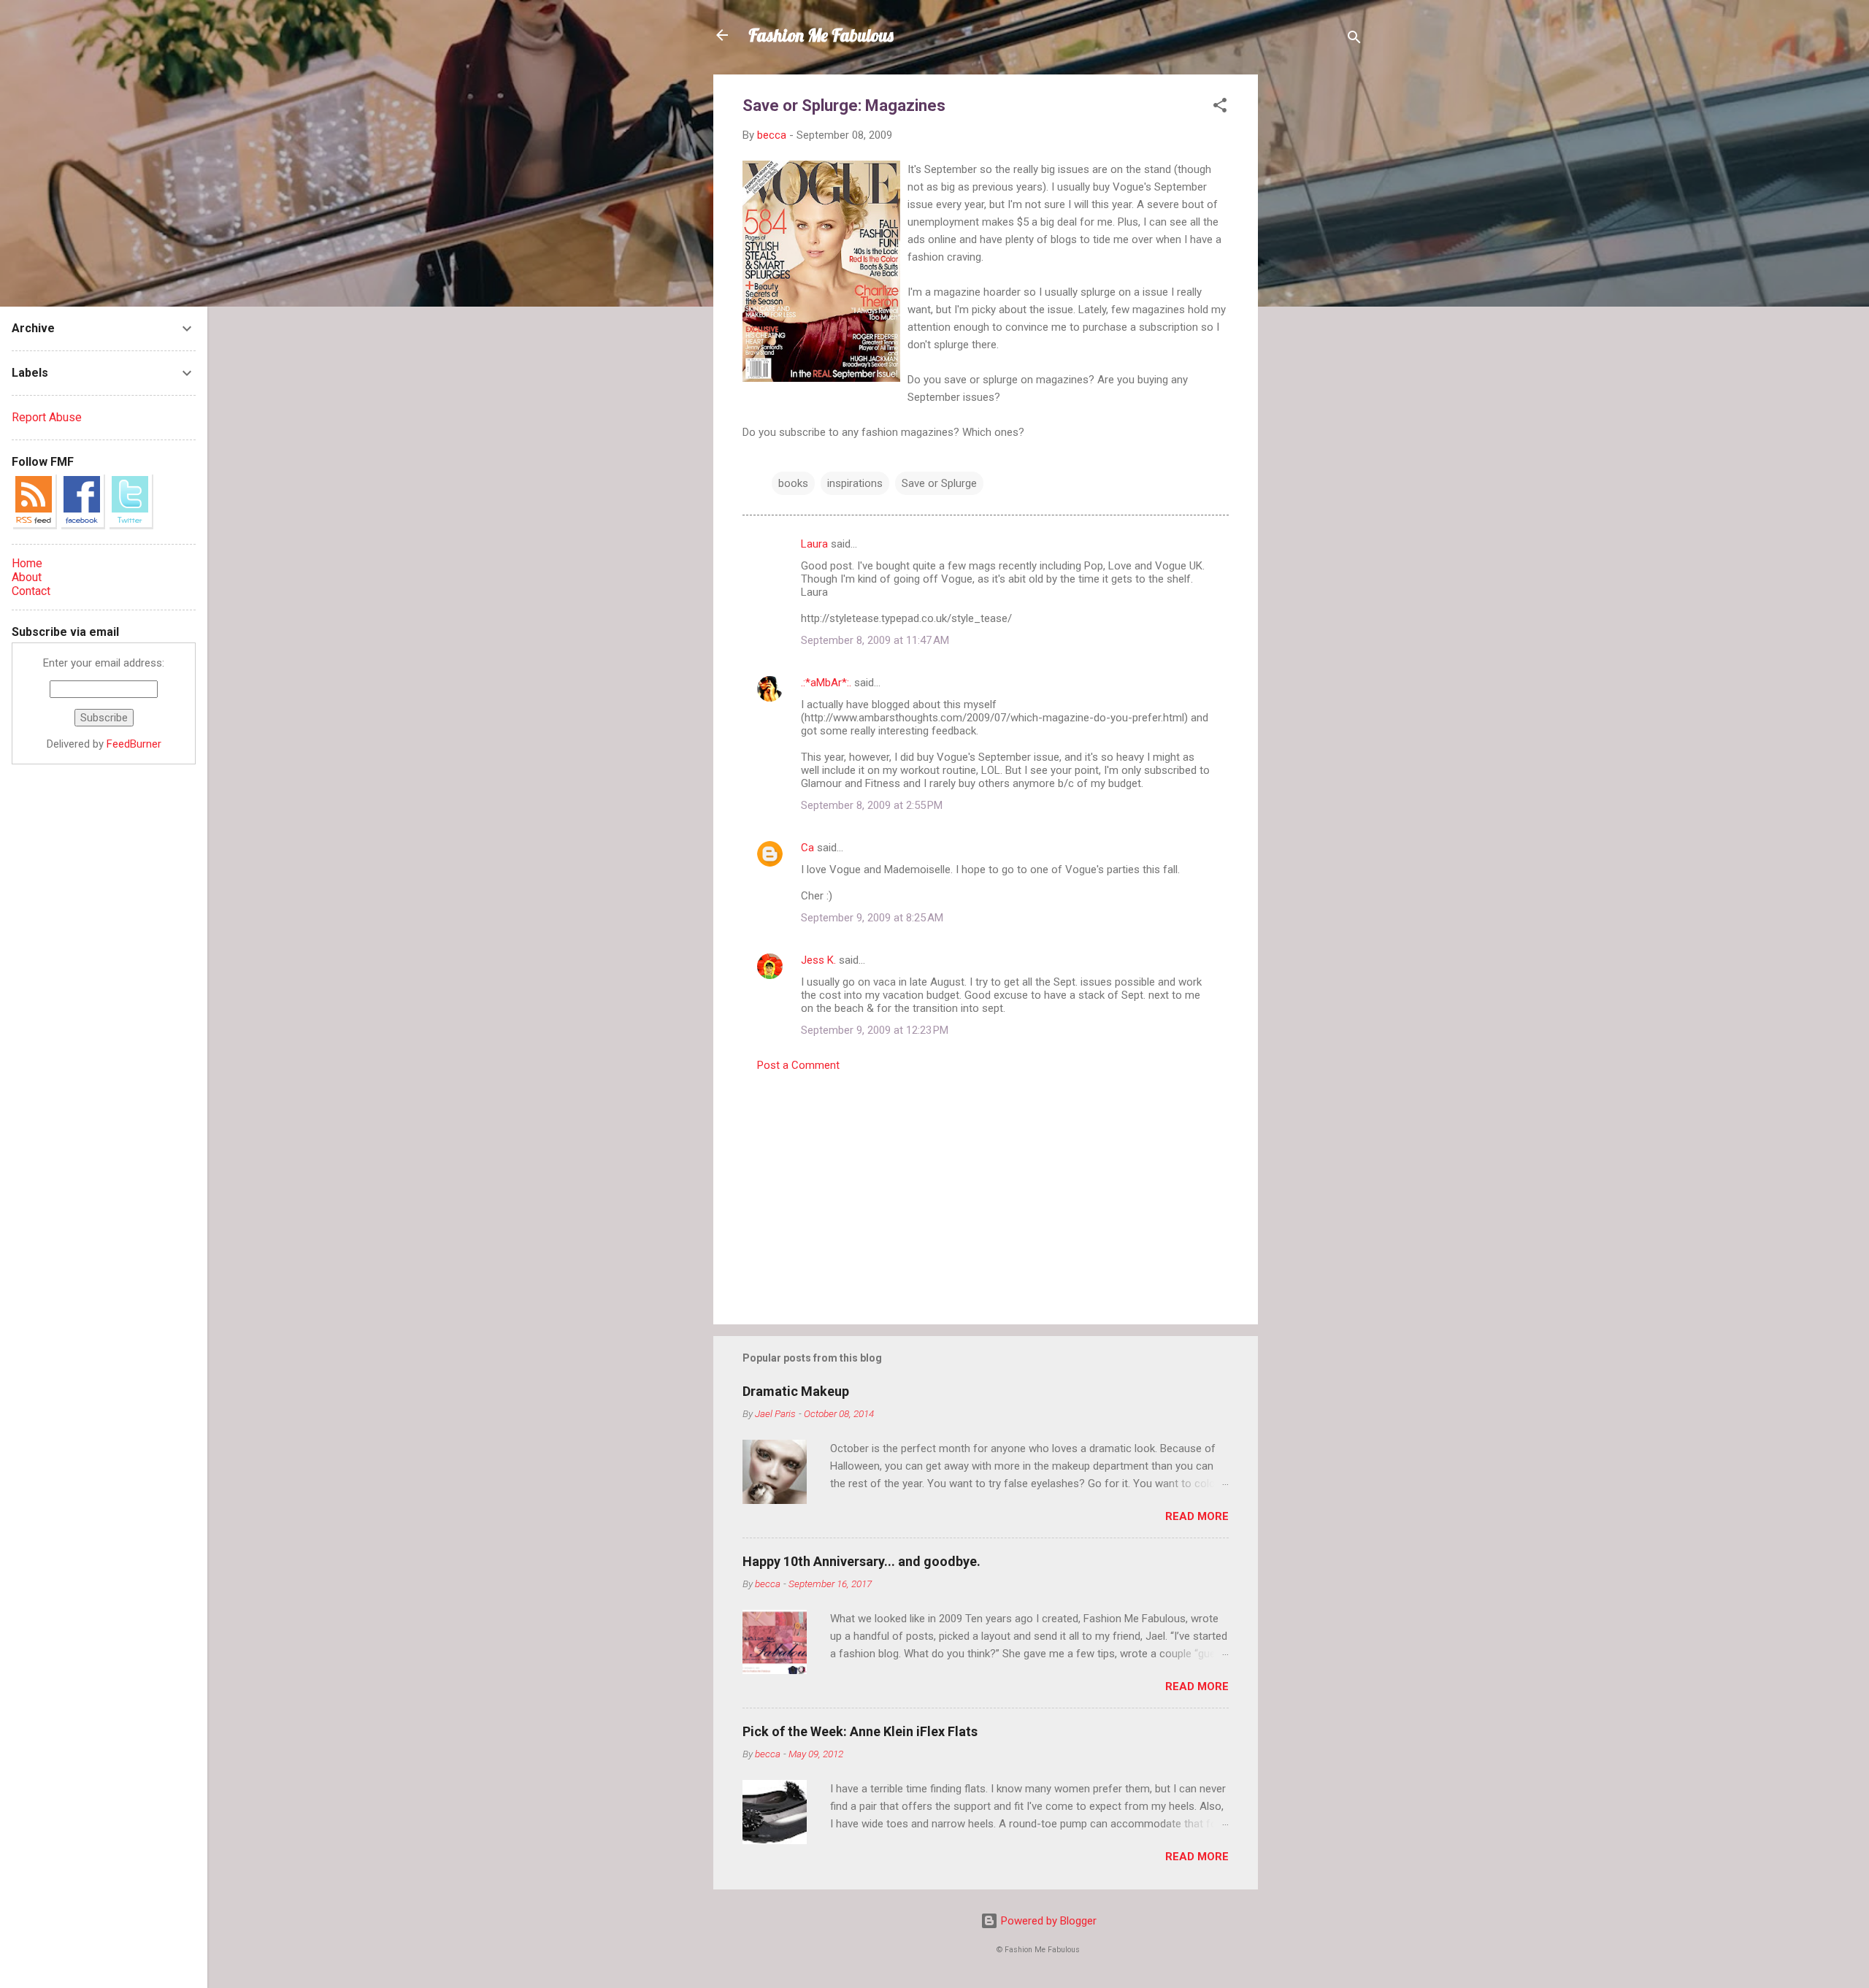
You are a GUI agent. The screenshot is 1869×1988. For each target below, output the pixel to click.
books (793, 483)
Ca (807, 848)
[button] (1220, 108)
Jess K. (818, 960)
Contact (31, 591)
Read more (1197, 1516)
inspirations (855, 483)
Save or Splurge (939, 483)
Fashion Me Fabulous (821, 35)
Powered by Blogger (1047, 1921)
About (27, 577)
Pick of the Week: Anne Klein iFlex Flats (860, 1731)
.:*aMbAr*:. (826, 683)
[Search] (1354, 40)
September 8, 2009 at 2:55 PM (872, 805)
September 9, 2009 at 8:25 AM (872, 918)
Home (27, 563)
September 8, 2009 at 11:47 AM (875, 640)
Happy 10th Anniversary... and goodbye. (861, 1561)
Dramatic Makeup (796, 1391)
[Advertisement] (1316, 293)
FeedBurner (134, 744)
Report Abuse (47, 417)
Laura (814, 544)
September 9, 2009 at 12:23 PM (875, 1030)
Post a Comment (798, 1065)
